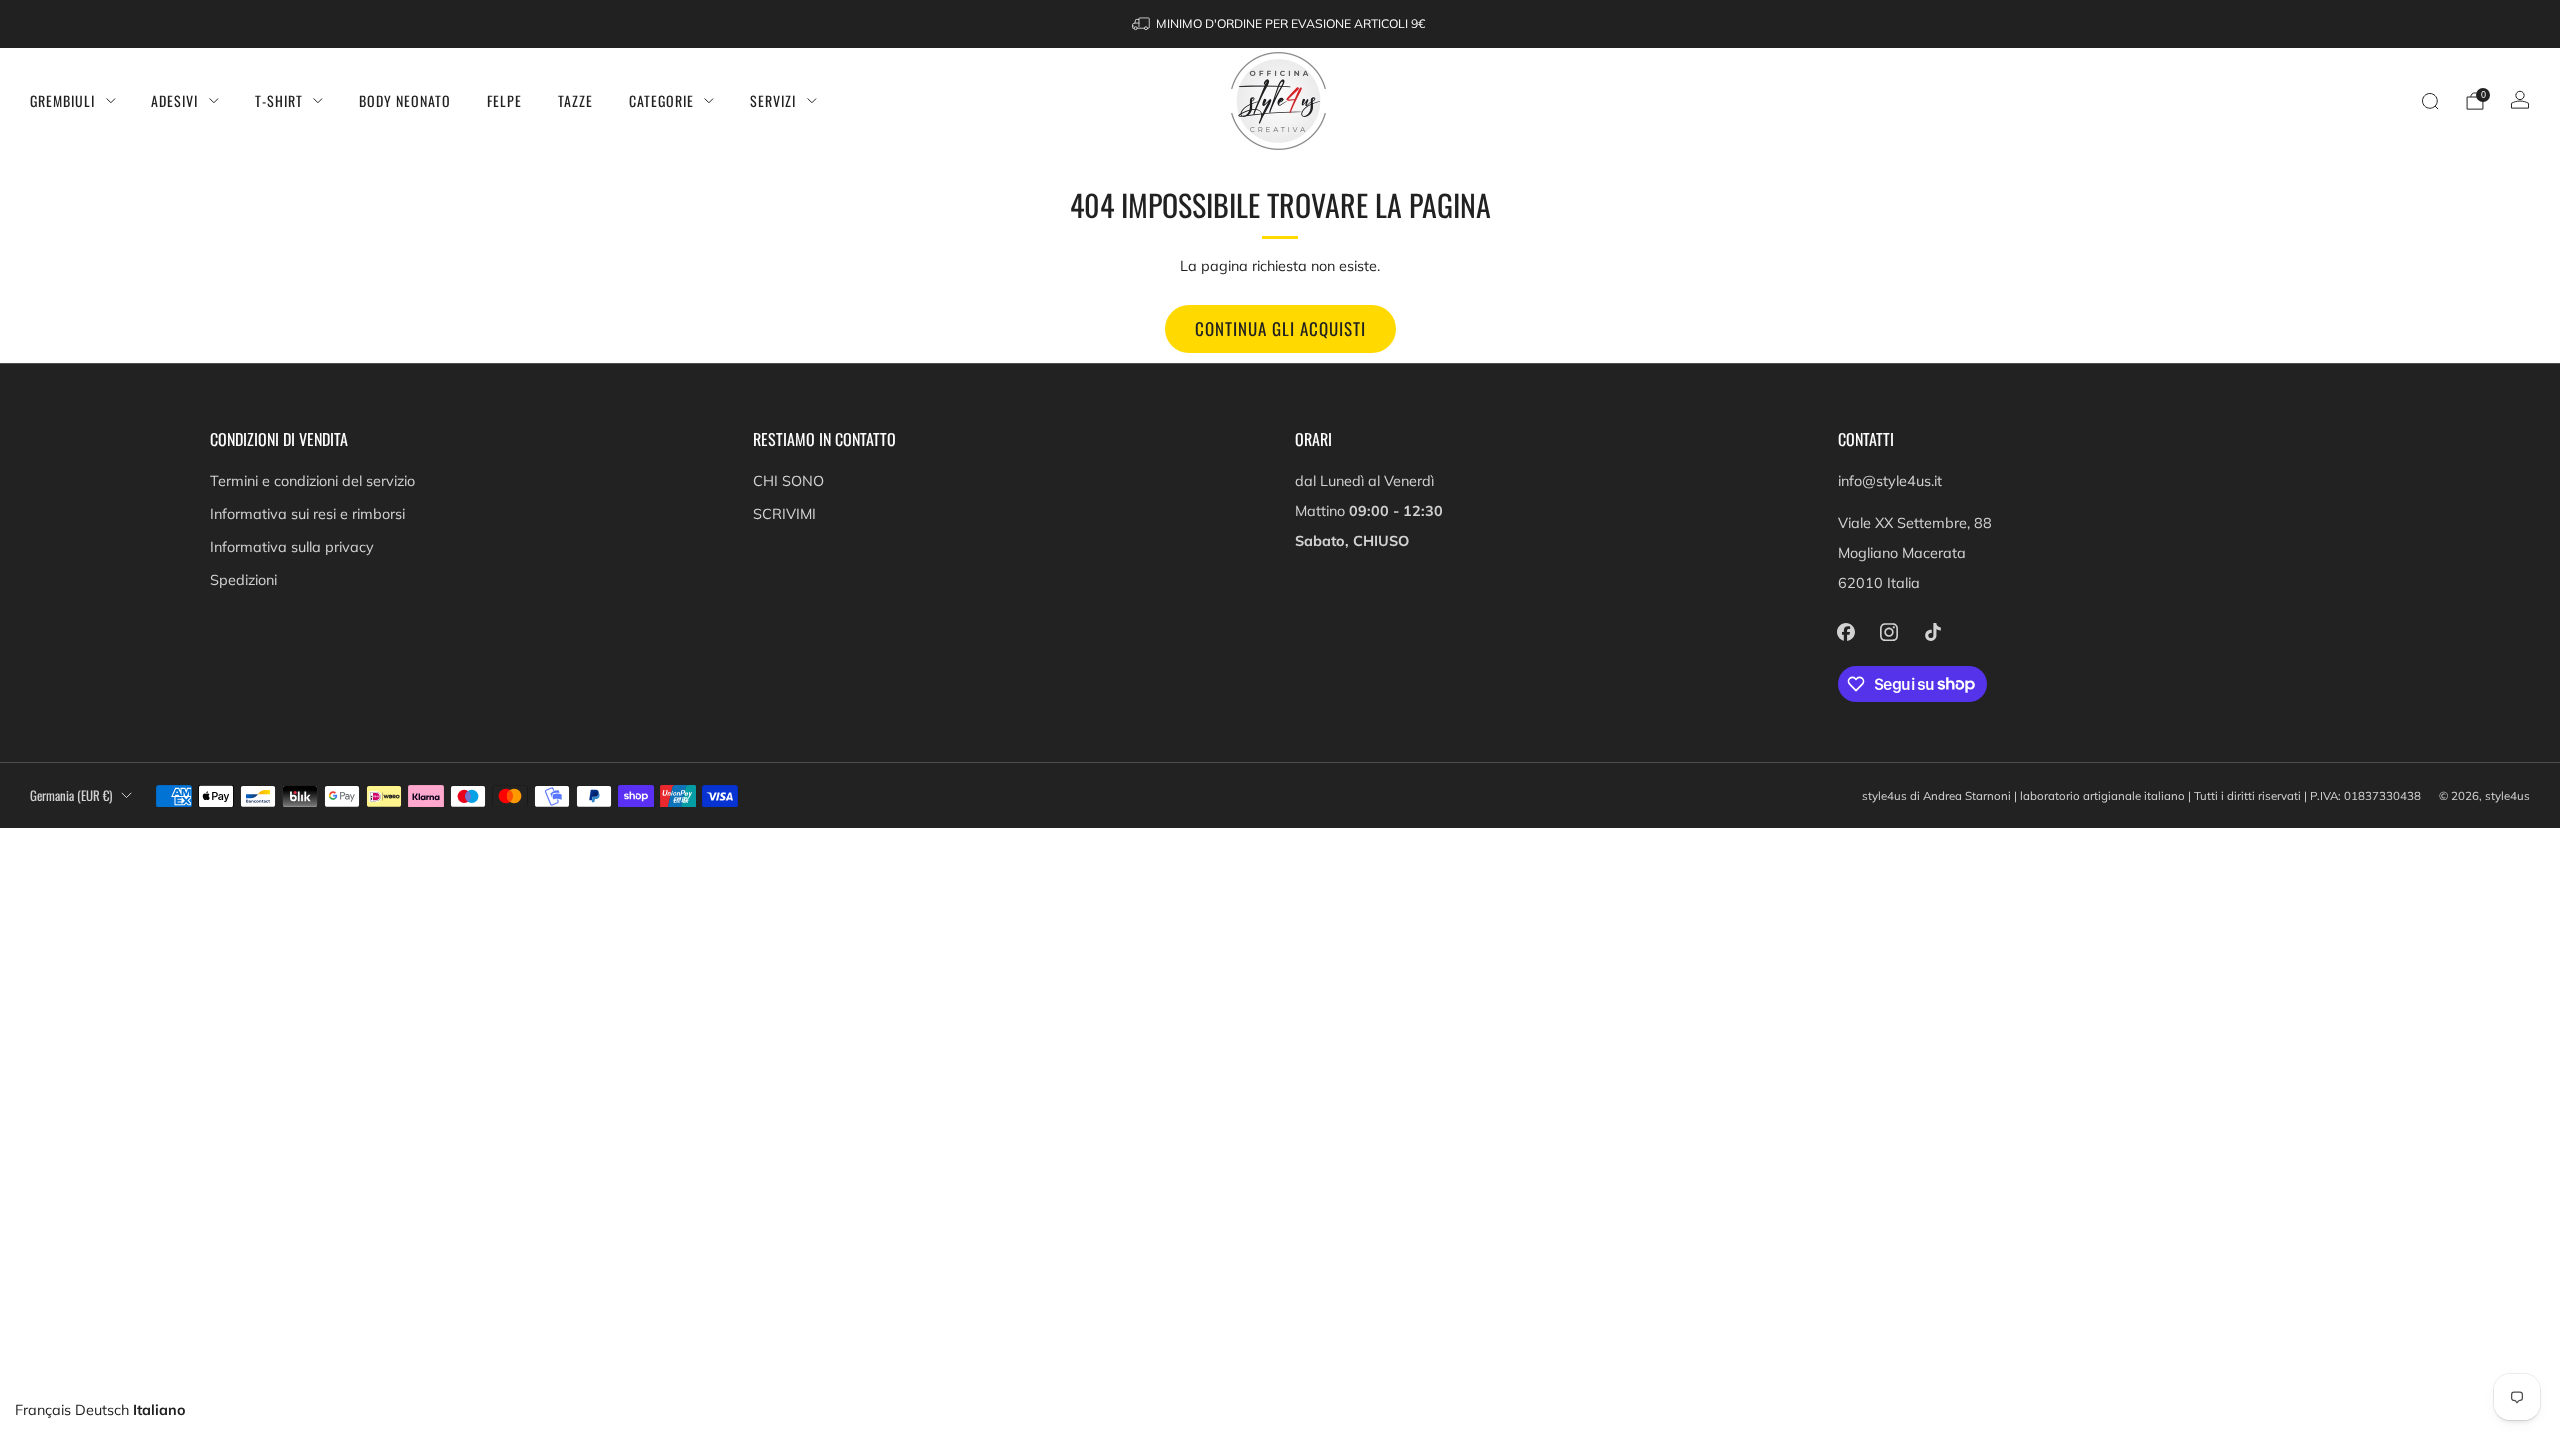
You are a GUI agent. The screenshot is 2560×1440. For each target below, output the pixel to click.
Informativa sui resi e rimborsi (307, 514)
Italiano (159, 1410)
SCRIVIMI (784, 514)
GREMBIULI (62, 100)
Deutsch (102, 1410)
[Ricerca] (2430, 101)
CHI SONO (788, 481)
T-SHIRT (279, 100)
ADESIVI (174, 100)
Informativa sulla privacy (292, 547)
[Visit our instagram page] (1889, 631)
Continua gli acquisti (1280, 328)
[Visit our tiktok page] (1932, 631)
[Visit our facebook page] (1846, 631)
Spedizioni (243, 580)
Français (43, 1410)
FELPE (504, 100)
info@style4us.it (1890, 481)
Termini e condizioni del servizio (312, 481)
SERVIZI (773, 100)
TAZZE (575, 100)
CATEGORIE (661, 100)
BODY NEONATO (405, 100)
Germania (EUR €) (71, 795)
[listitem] (1280, 24)
